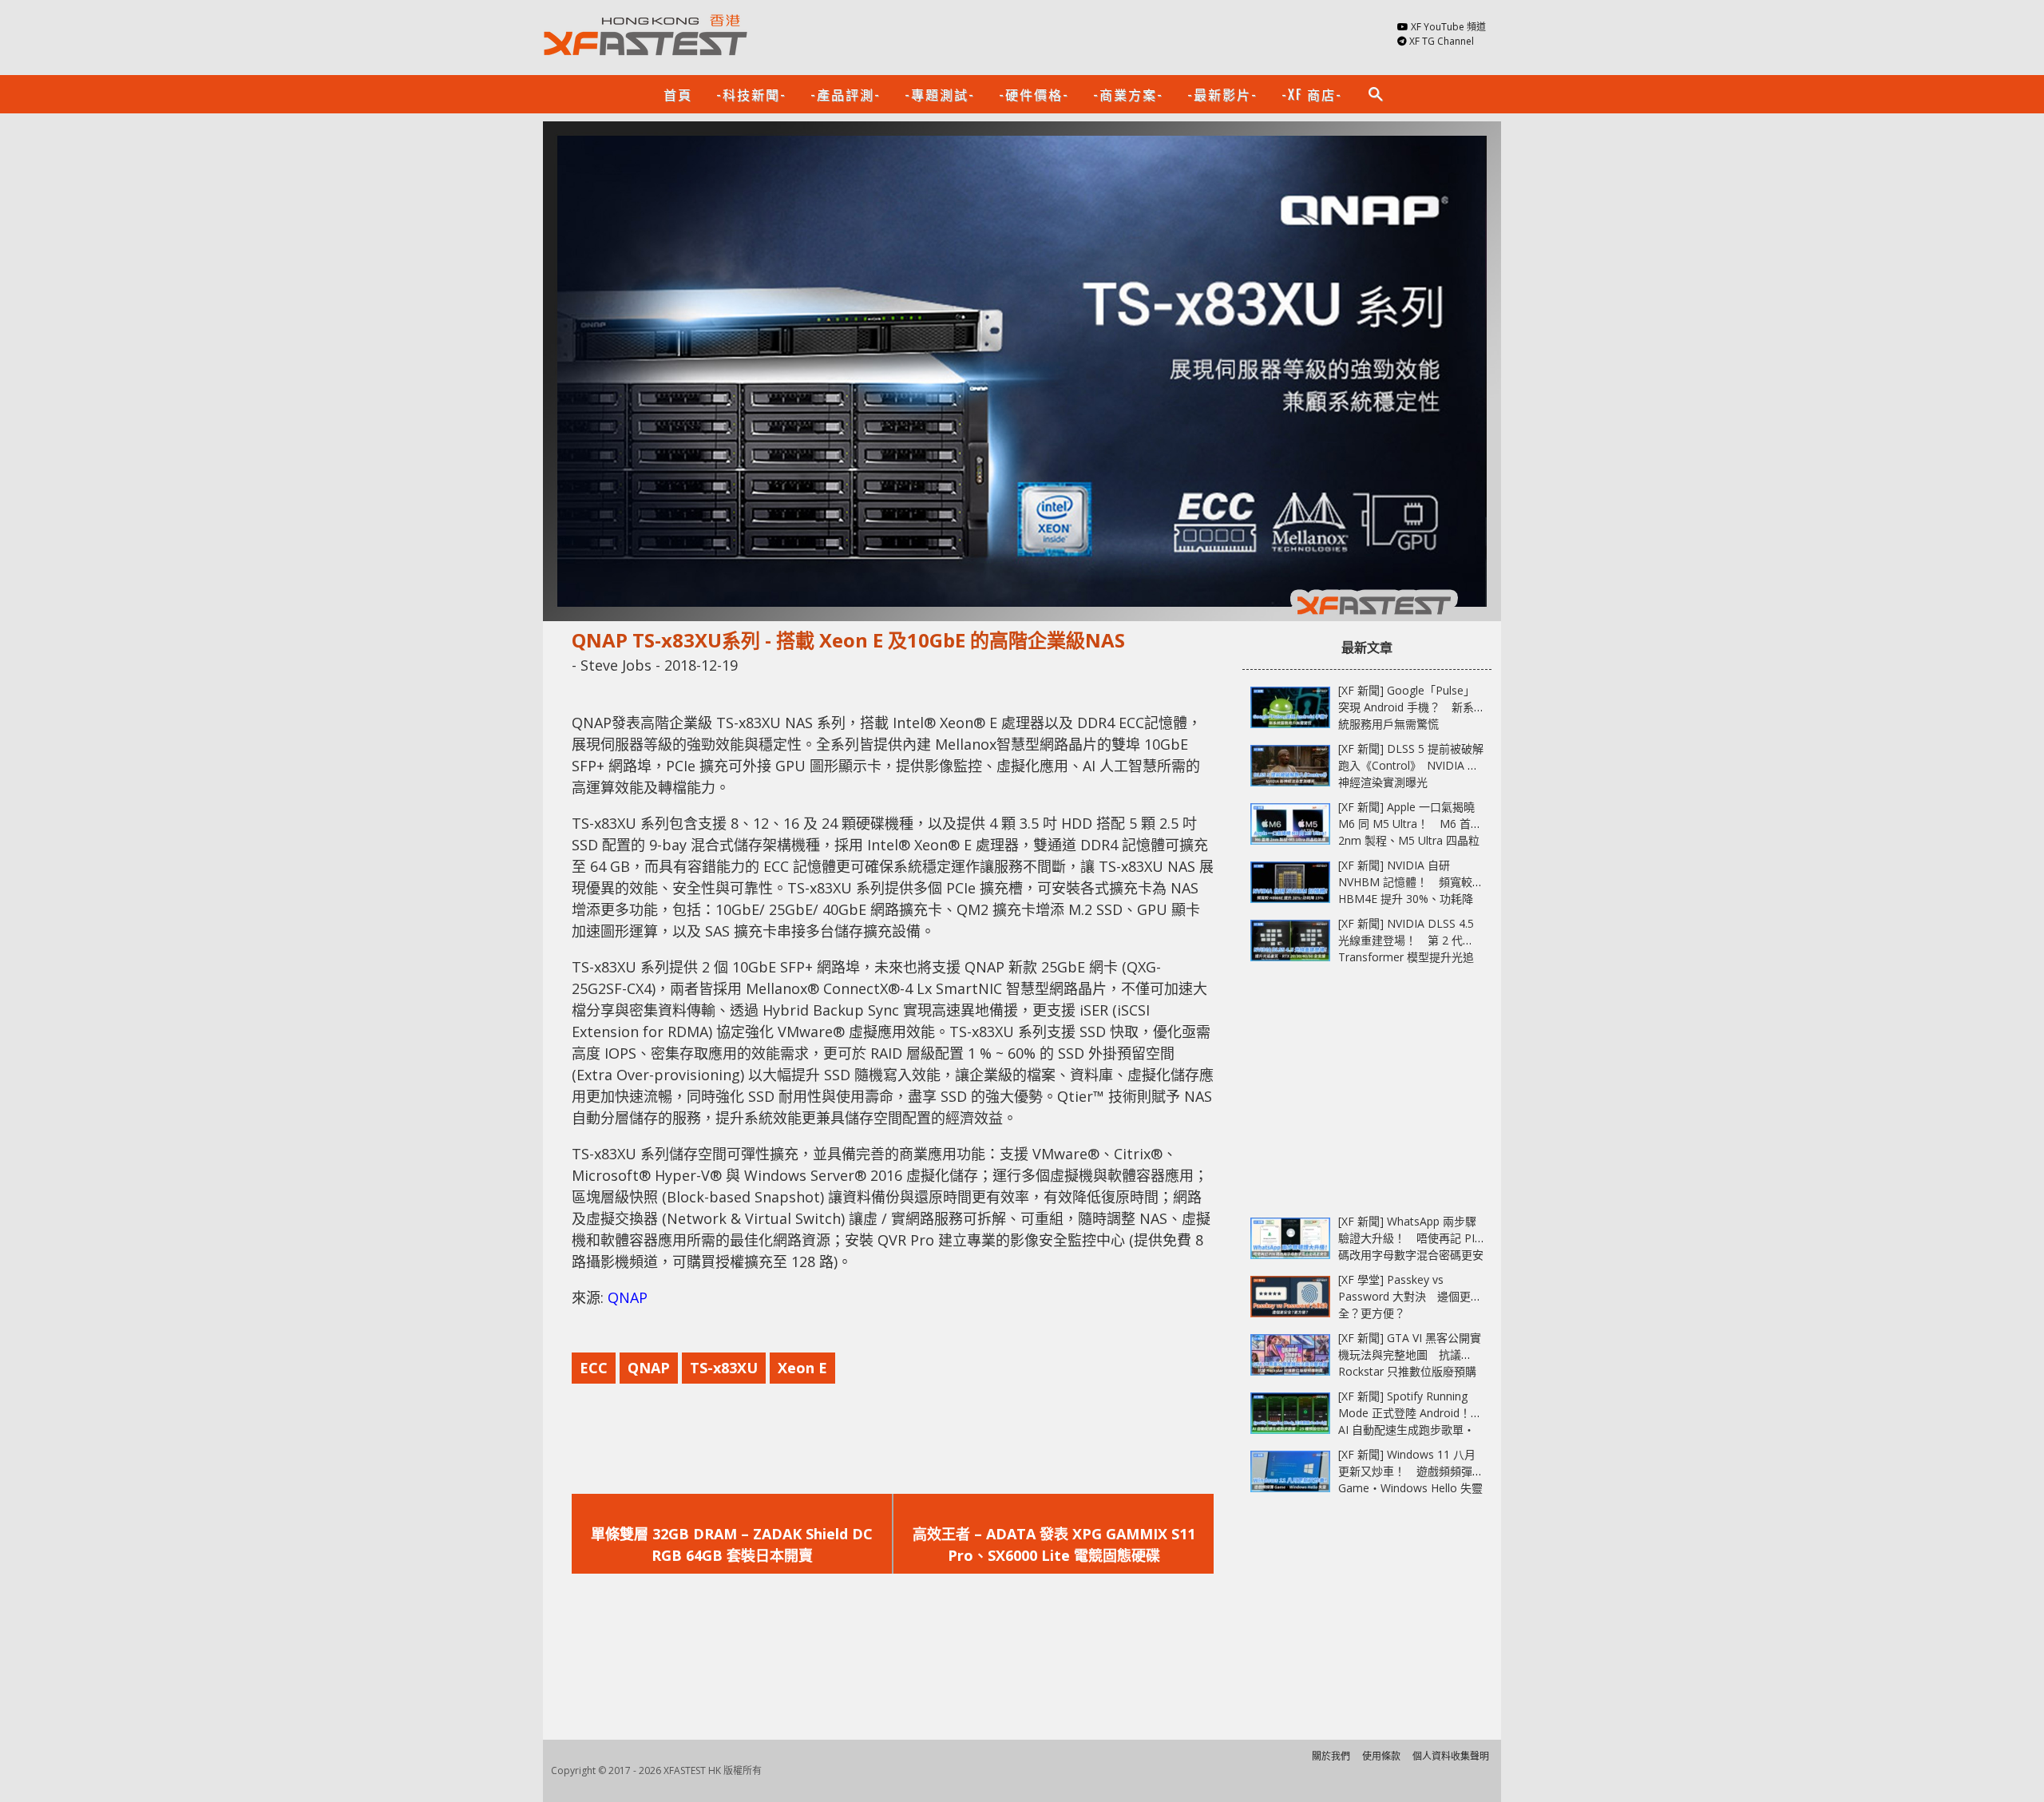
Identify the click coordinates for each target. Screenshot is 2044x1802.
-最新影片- (1222, 94)
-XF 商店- (1312, 94)
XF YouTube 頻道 (1448, 27)
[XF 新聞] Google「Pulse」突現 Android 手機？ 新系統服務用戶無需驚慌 (1406, 707)
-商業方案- (1128, 94)
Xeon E (802, 1368)
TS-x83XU (724, 1368)
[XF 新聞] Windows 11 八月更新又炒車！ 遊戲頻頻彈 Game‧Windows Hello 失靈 (1410, 1471)
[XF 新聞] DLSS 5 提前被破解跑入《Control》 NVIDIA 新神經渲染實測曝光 (1411, 765)
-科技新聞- (751, 94)
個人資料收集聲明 (1451, 1756)
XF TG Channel (1442, 41)
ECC (594, 1368)
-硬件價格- (1034, 94)
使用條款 (1381, 1756)
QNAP (628, 1297)
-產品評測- (846, 94)
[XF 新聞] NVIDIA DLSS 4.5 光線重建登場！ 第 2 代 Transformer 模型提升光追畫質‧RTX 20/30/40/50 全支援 (1406, 957)
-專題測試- (940, 94)
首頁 (678, 94)
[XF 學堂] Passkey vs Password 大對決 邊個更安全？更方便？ (1410, 1296)
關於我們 (1331, 1756)
